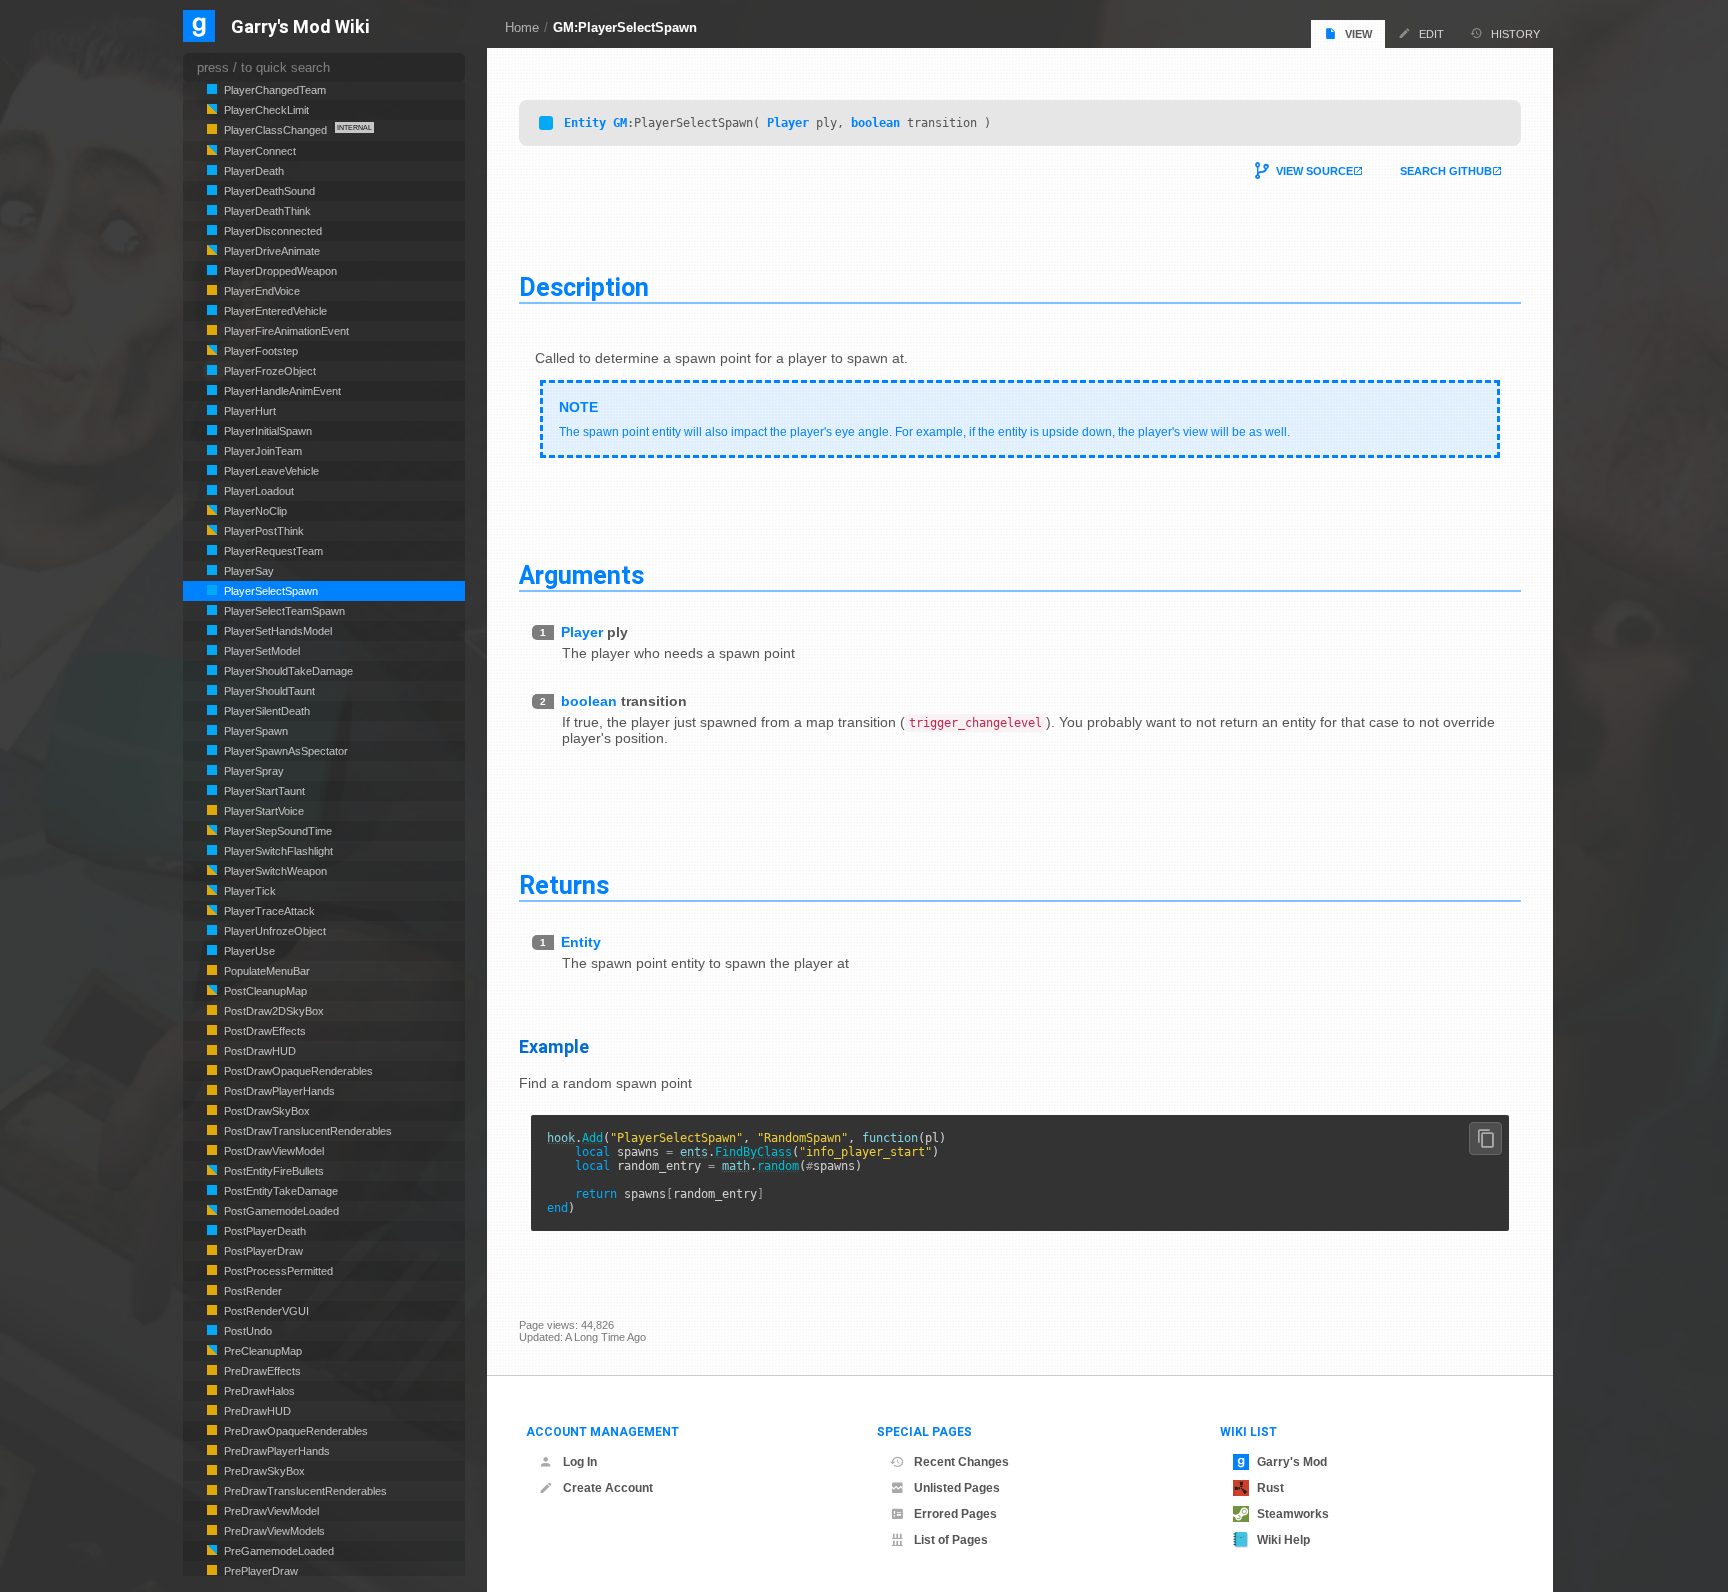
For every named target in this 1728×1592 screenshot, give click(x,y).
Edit (1431, 34)
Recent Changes (961, 1462)
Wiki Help (1283, 1540)
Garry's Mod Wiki (300, 27)
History (1515, 34)
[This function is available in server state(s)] (546, 123)
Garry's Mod (1292, 1462)
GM (620, 123)
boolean (875, 123)
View (1358, 34)
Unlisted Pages (957, 1488)
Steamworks (1293, 1514)
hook (561, 1138)
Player (788, 123)
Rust (1270, 1488)
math (736, 1166)
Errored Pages (955, 1514)
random (778, 1166)
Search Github (1446, 171)
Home (522, 27)
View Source (1314, 171)
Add (592, 1138)
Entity (585, 123)
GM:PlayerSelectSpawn (625, 27)
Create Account (608, 1488)
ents (694, 1152)
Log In (580, 1462)
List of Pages (951, 1540)
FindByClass (753, 1152)
